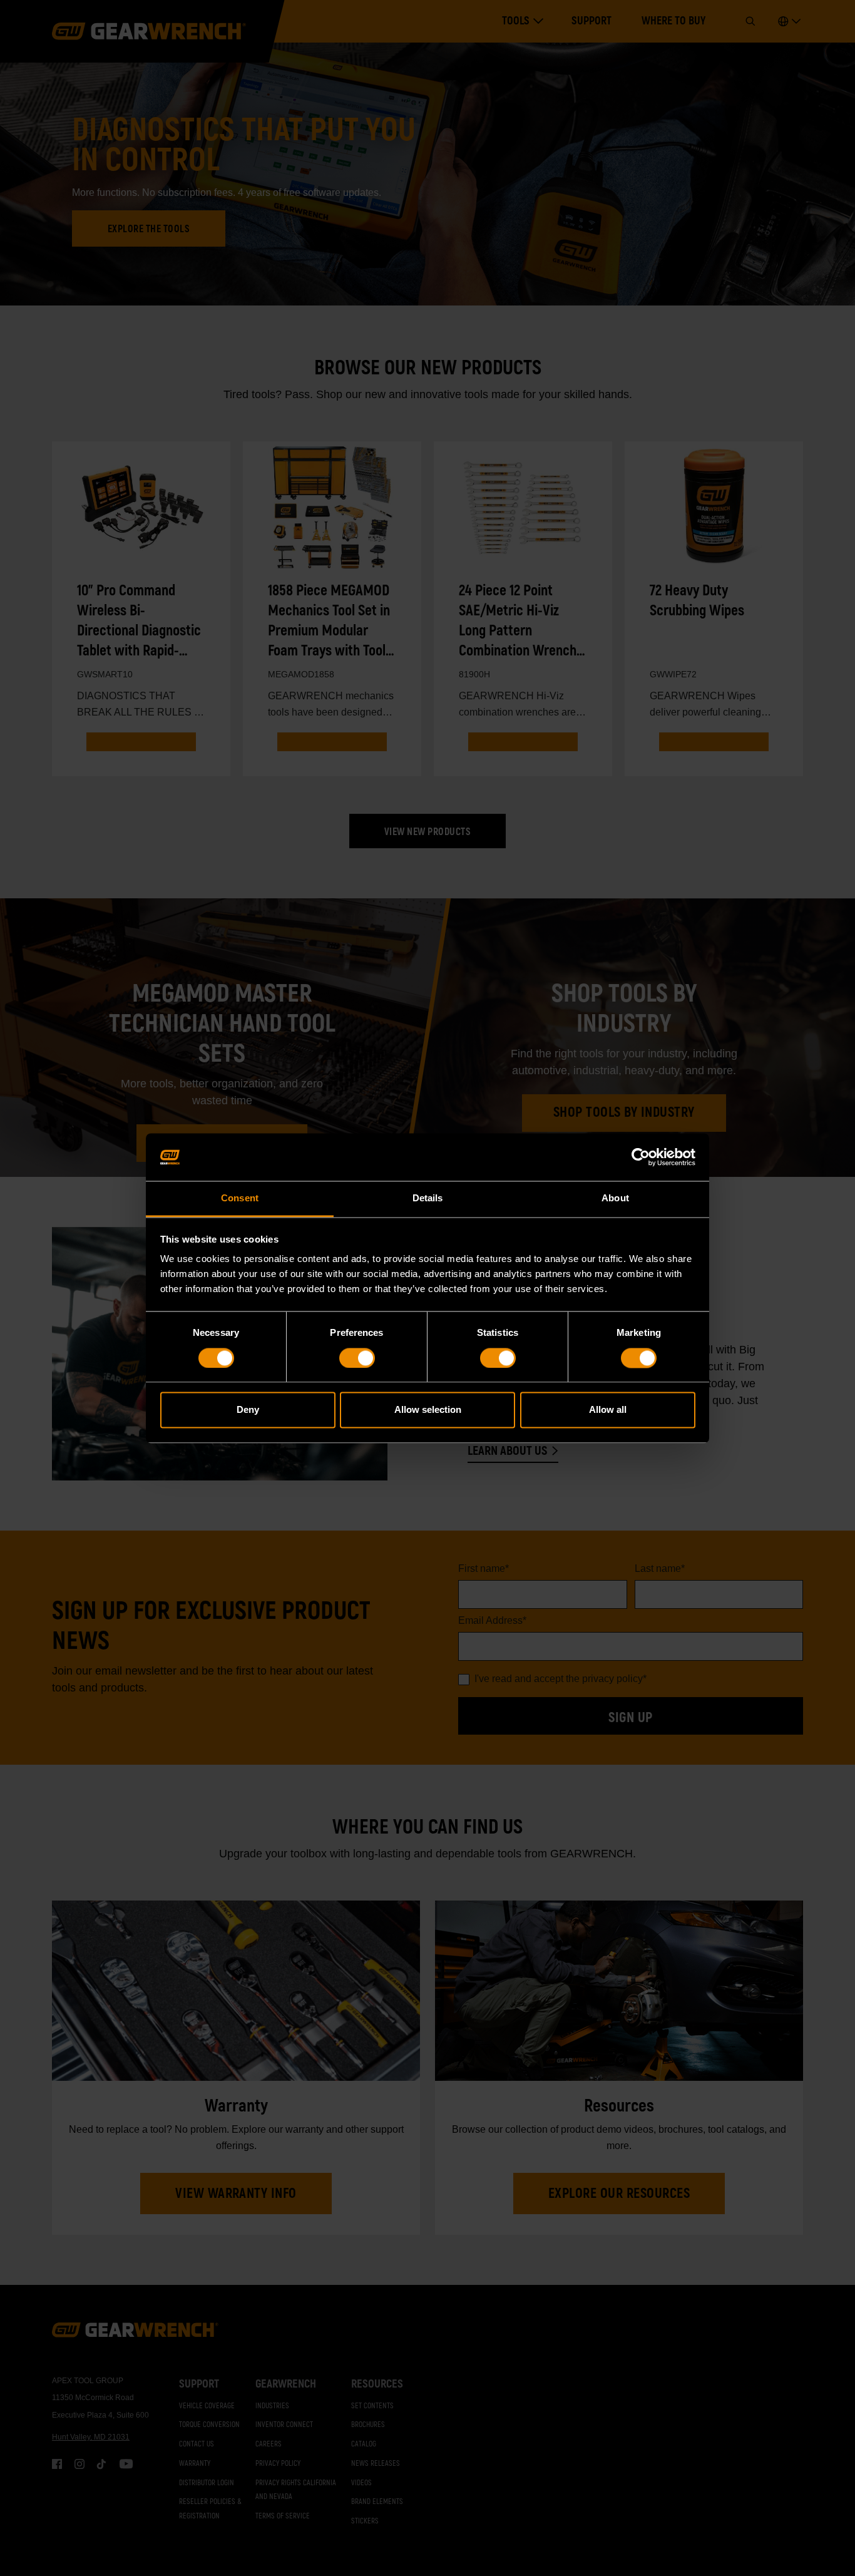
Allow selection (428, 1410)
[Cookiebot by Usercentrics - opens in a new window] (641, 1157)
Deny (248, 1410)
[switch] (357, 1358)
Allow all (608, 1410)
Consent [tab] (240, 1198)
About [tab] (615, 1198)
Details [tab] (428, 1198)
